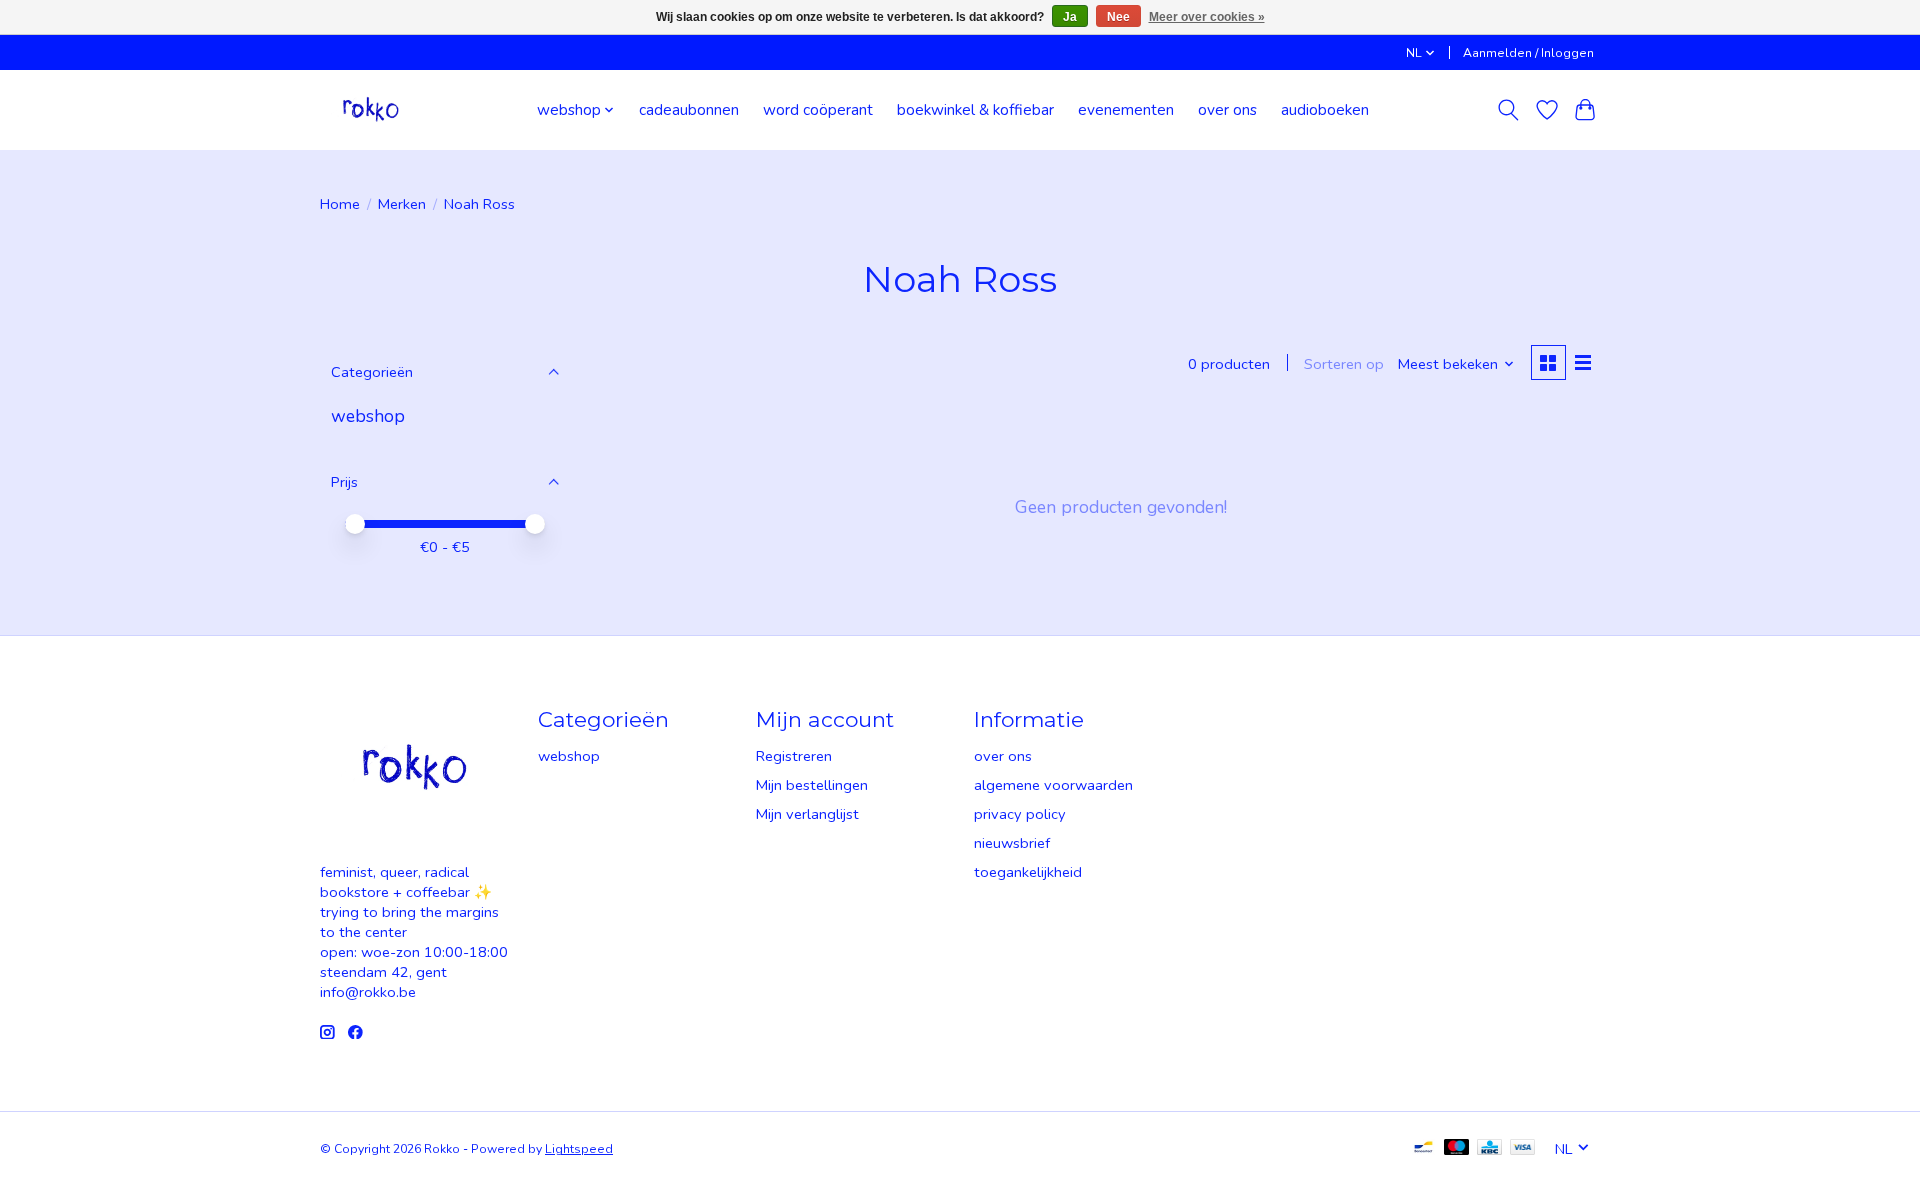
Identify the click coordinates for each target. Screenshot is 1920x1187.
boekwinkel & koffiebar (975, 109)
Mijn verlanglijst (807, 814)
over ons (1227, 109)
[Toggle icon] (1508, 110)
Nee (1118, 17)
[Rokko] (371, 109)
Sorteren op (1344, 364)
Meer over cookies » (1207, 17)
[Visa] (1523, 1149)
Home (340, 204)
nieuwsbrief (1012, 843)
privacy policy (1020, 814)
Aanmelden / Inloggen (1528, 53)
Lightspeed (579, 1149)
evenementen (1126, 109)
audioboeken (1325, 109)
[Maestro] (1457, 1149)
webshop (368, 416)
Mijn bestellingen (812, 785)
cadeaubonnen (689, 109)
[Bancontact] (1423, 1149)
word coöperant (818, 109)
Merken (402, 204)
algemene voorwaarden (1053, 785)
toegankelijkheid (1028, 872)
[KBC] (1489, 1149)
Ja (1070, 17)
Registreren (794, 756)
